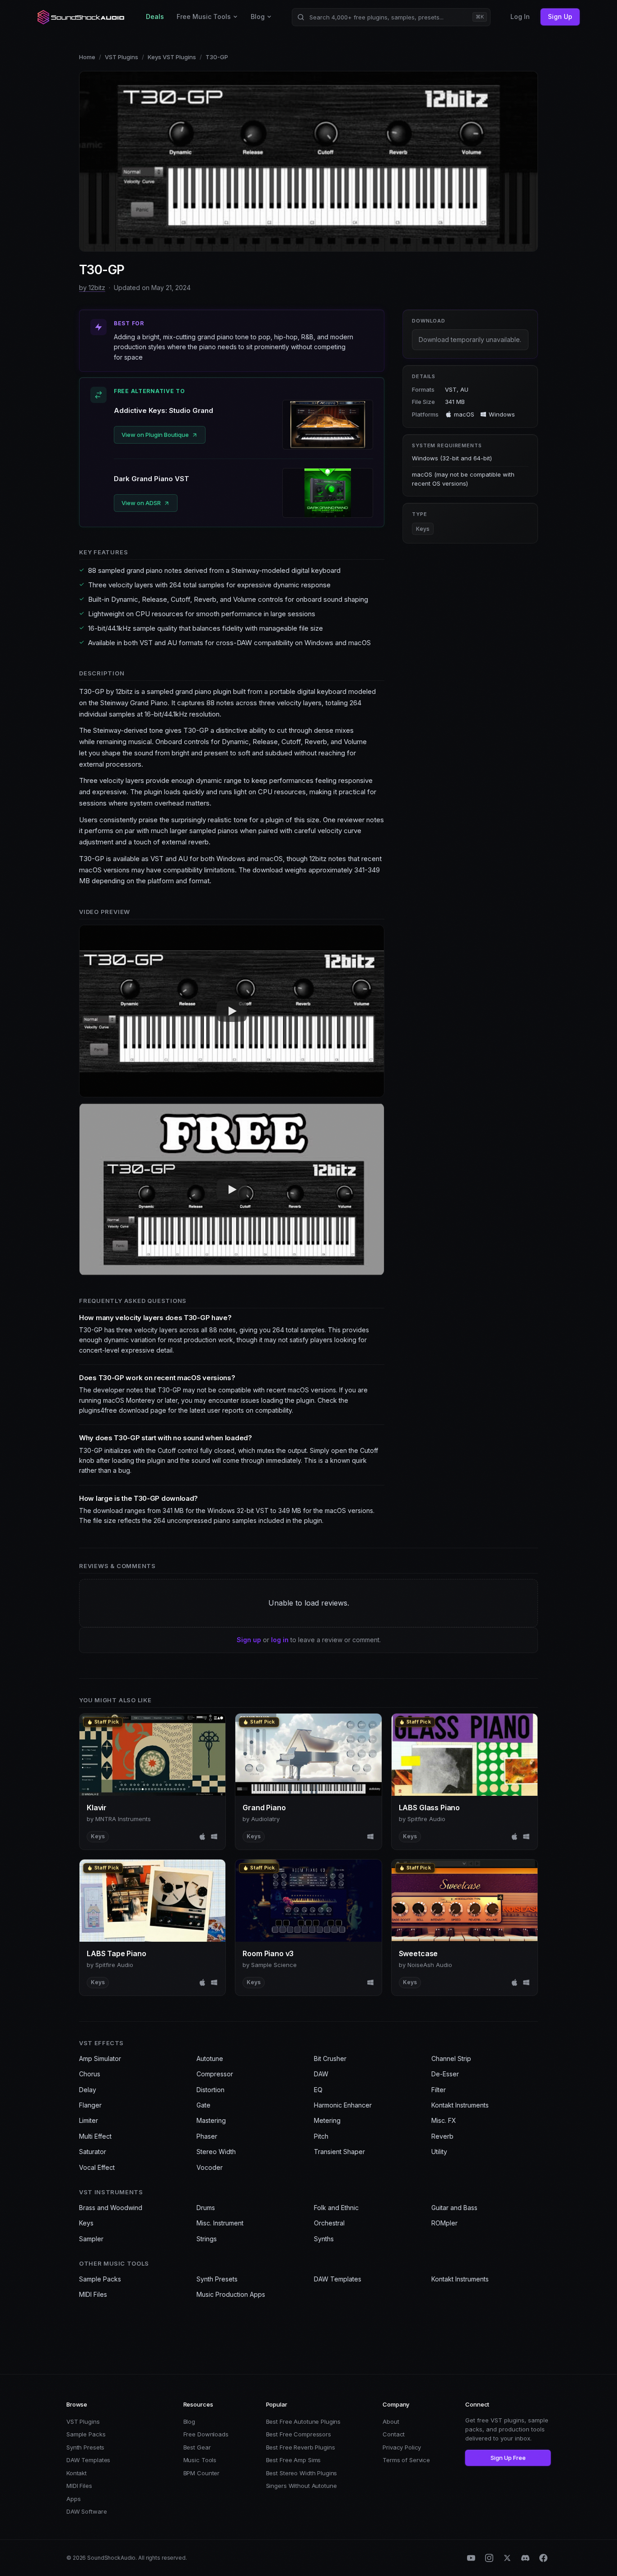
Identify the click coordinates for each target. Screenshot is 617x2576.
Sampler (91, 2239)
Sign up (249, 1640)
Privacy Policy (402, 2447)
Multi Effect (95, 2136)
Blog (258, 16)
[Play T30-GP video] (232, 1011)
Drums (206, 2208)
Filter (439, 2090)
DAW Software (86, 2511)
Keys (423, 529)
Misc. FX (444, 2120)
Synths (324, 2239)
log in (280, 1640)
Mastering (211, 2120)
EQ (318, 2090)
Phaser (207, 2136)
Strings (207, 2239)
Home (87, 57)
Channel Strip (451, 2058)
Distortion (210, 2090)
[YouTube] (471, 2558)
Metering (327, 2120)
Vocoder (210, 2167)
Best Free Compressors (299, 2434)
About (391, 2421)
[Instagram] (489, 2558)
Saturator (93, 2152)
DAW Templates (338, 2279)
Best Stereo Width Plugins (302, 2473)
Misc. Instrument (220, 2223)
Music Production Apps (231, 2294)
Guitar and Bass (454, 2208)
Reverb (442, 2136)
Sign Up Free (508, 2458)
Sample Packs (100, 2279)
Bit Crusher (330, 2058)
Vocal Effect (97, 2167)
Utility (439, 2152)
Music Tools (200, 2460)
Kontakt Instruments (460, 2105)
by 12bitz (92, 288)
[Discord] (525, 2558)
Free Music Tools (204, 16)
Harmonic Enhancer (343, 2105)
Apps (73, 2499)
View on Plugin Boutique (155, 435)
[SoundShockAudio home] (82, 17)
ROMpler (444, 2223)
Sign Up (560, 16)
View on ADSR (141, 503)
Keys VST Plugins (172, 57)
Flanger (90, 2105)
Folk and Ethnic (336, 2208)
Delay (88, 2090)
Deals (155, 16)
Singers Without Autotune (301, 2486)
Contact (394, 2434)
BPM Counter (202, 2473)
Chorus (90, 2074)
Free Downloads (206, 2434)
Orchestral (329, 2223)
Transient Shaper (339, 2152)
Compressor (215, 2074)
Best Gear (197, 2447)
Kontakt (77, 2473)
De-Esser (445, 2074)
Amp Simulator (100, 2058)
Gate (203, 2105)
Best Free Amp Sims (294, 2460)
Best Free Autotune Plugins (304, 2421)
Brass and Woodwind (111, 2208)
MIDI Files (93, 2294)
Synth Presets (217, 2279)
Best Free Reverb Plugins (301, 2447)
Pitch (321, 2136)
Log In (520, 16)
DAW (321, 2074)
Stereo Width (216, 2152)
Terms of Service (406, 2460)
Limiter (89, 2120)
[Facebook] (543, 2558)
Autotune (210, 2058)
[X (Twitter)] (507, 2558)
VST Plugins (122, 57)
